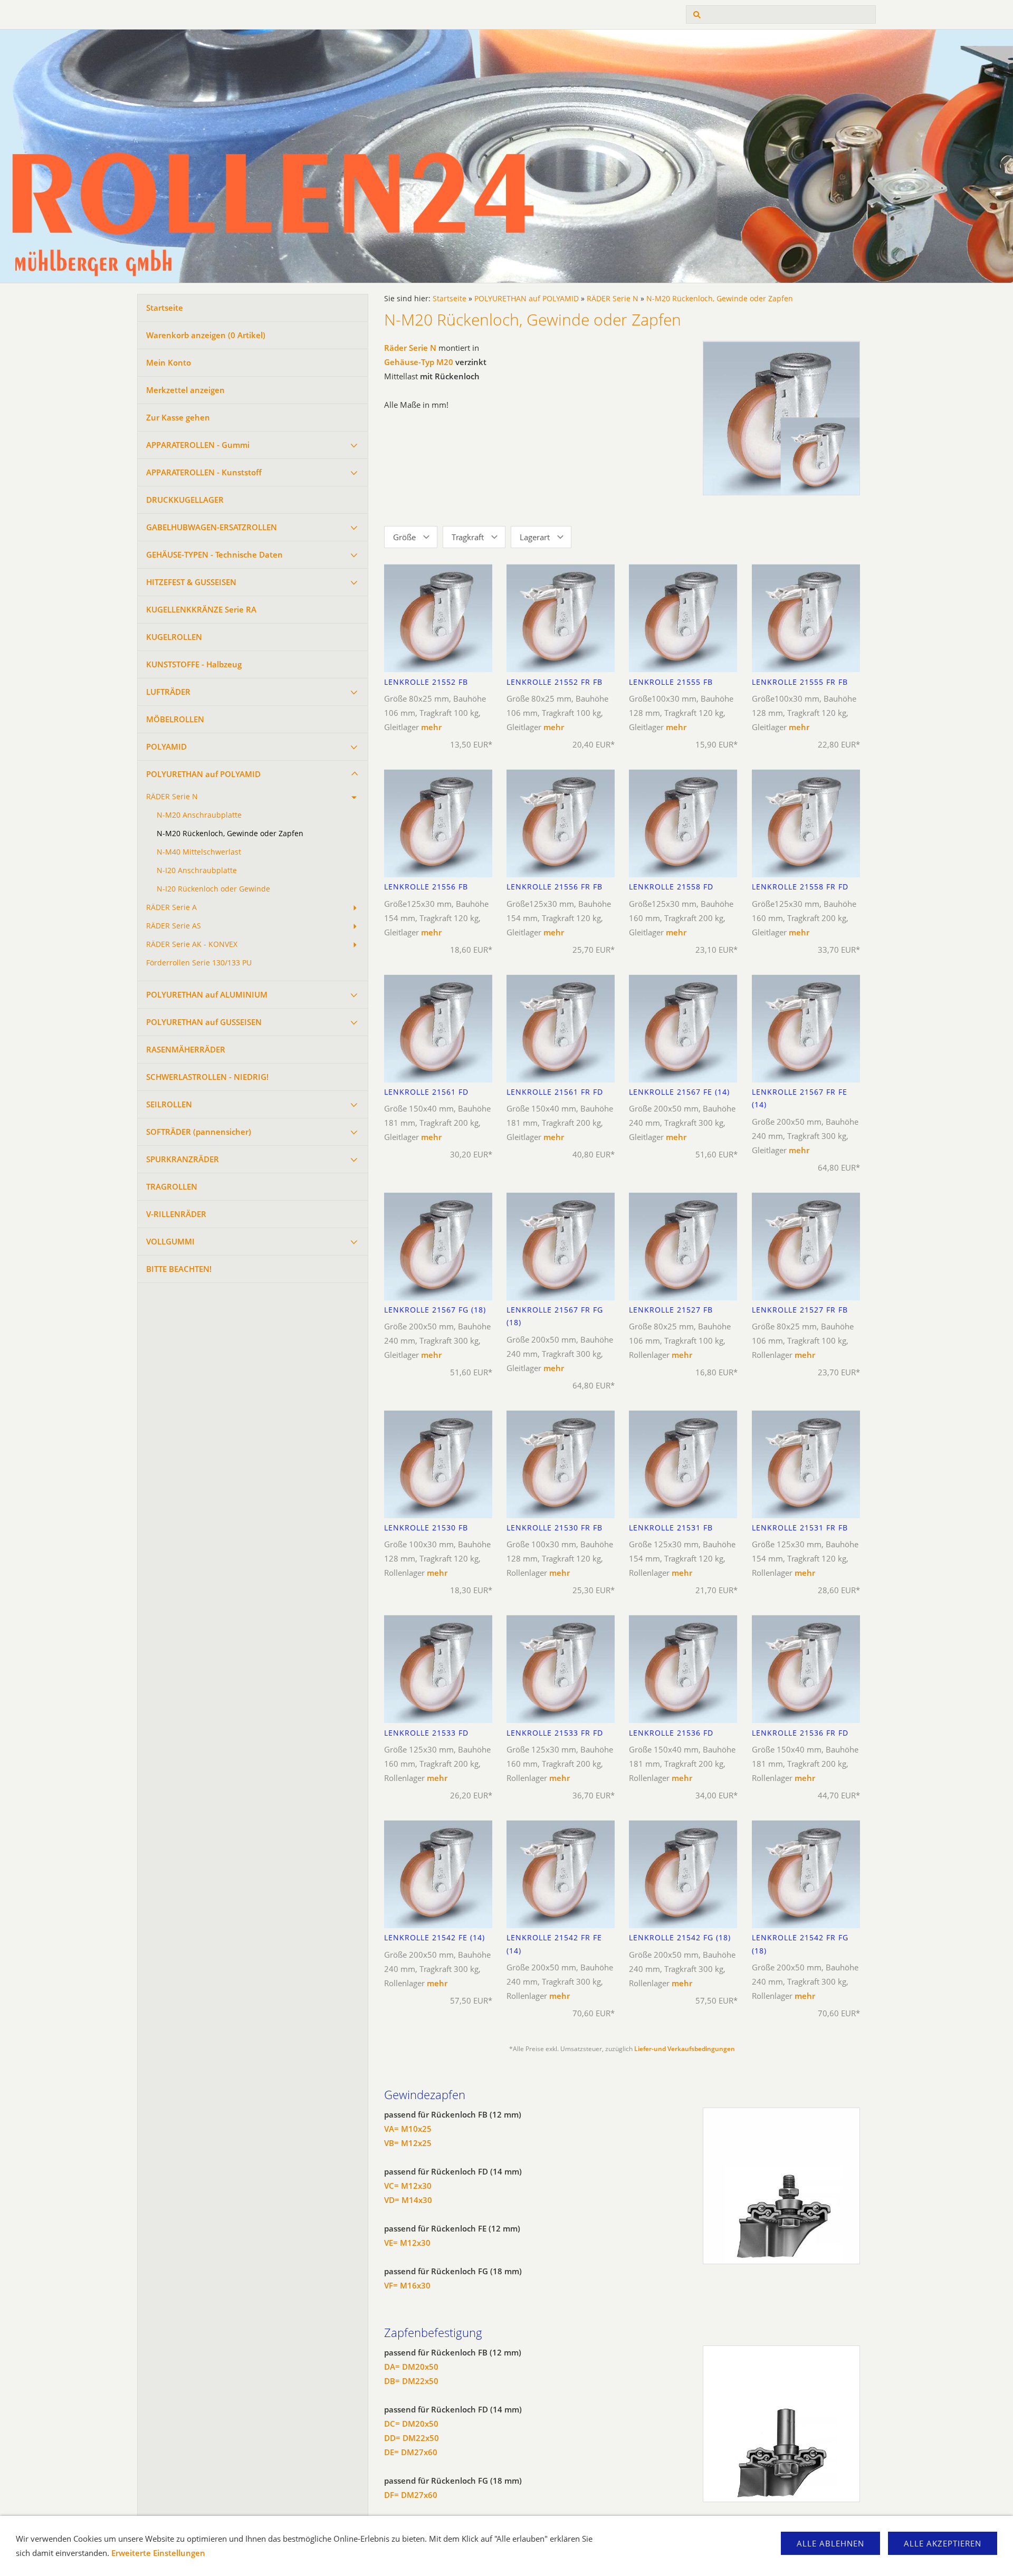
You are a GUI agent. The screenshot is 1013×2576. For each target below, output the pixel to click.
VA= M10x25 (408, 2129)
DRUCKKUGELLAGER (185, 500)
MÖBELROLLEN (175, 719)
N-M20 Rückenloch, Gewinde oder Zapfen (230, 834)
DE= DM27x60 (411, 2452)
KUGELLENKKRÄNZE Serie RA (201, 609)
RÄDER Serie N (172, 797)
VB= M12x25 (408, 2143)
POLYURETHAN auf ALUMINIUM (207, 994)
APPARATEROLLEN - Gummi (198, 445)
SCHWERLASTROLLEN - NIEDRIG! (207, 1077)
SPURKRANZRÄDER (183, 1159)
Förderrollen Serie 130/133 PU (199, 963)
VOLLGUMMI (170, 1241)
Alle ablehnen (830, 2543)
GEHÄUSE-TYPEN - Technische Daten (214, 554)
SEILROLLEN (169, 1104)
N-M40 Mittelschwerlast (199, 852)
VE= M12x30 (407, 2243)
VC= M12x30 (408, 2186)
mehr (431, 727)
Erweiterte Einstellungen (158, 2553)
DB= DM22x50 (411, 2381)
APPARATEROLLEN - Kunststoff (204, 472)
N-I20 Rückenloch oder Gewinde (213, 889)
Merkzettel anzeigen (185, 390)
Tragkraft (468, 537)
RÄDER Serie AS (174, 926)
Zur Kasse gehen (178, 417)
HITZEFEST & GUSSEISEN (191, 582)
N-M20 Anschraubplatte (199, 815)
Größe (404, 537)
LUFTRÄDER (168, 692)
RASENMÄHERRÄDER (186, 1049)
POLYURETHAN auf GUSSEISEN (204, 1022)
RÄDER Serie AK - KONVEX (192, 944)
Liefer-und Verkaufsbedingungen (685, 2049)
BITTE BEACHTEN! (179, 1269)
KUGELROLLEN (174, 637)
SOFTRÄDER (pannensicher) (199, 1132)
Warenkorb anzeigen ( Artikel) (206, 335)
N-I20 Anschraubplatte (197, 870)
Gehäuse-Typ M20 (419, 362)
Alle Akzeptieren (943, 2543)
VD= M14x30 (408, 2200)
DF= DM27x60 (411, 2495)
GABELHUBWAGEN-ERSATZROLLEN (212, 527)
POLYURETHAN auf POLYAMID (203, 774)
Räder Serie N (410, 348)
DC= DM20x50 (411, 2424)
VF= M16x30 (407, 2285)
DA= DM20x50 (411, 2367)
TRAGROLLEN (172, 1186)
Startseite (165, 308)
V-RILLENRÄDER (176, 1214)
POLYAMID (166, 746)
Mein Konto (169, 362)
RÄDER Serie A (171, 907)
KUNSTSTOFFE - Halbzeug (194, 664)
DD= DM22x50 (412, 2438)
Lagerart (535, 537)
